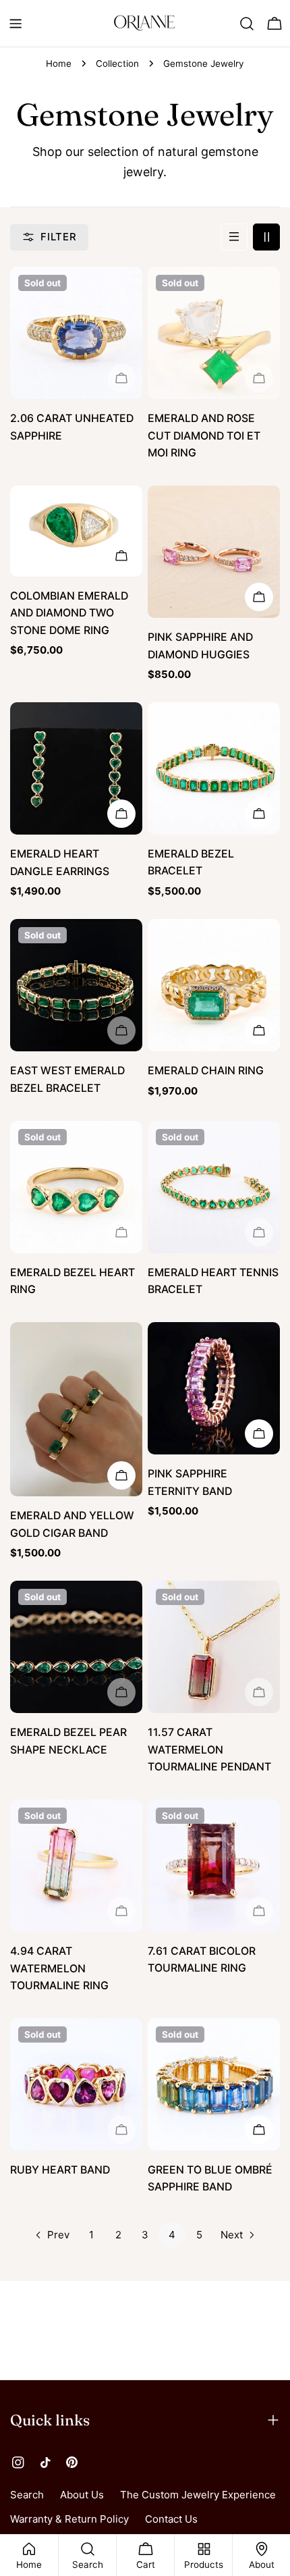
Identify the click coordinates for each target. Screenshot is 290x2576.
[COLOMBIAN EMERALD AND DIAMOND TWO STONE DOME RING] (76, 531)
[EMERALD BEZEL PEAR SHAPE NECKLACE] (76, 1647)
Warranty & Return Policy (69, 2519)
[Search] (247, 24)
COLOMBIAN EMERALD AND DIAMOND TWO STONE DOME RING (69, 613)
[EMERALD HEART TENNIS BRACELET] (214, 1187)
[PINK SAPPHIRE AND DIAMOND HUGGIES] (214, 552)
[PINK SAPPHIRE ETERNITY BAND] (214, 1388)
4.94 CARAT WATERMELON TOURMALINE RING (59, 1968)
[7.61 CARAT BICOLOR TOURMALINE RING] (214, 1866)
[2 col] (266, 237)
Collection (117, 63)
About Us (82, 2495)
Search (27, 2495)
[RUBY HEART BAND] (76, 2084)
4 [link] (172, 2235)
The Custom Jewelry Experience (198, 2495)
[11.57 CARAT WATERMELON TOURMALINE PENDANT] (214, 1647)
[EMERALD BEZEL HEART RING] (76, 1187)
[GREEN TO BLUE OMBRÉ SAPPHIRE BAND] (214, 2084)
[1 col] (234, 237)
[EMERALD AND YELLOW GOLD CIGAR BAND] (76, 1409)
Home (59, 63)
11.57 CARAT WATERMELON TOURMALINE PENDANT (209, 1750)
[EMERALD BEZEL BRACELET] (214, 768)
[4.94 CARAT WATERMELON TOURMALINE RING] (76, 1866)
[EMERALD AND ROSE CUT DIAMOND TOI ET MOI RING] (214, 333)
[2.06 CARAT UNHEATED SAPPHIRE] (76, 333)
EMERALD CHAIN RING (206, 1071)
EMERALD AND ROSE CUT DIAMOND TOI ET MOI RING (204, 436)
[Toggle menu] (16, 24)
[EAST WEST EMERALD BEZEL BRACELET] (76, 985)
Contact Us (171, 2519)
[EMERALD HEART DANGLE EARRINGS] (76, 768)
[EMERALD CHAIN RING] (214, 985)
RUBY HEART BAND (60, 2170)
